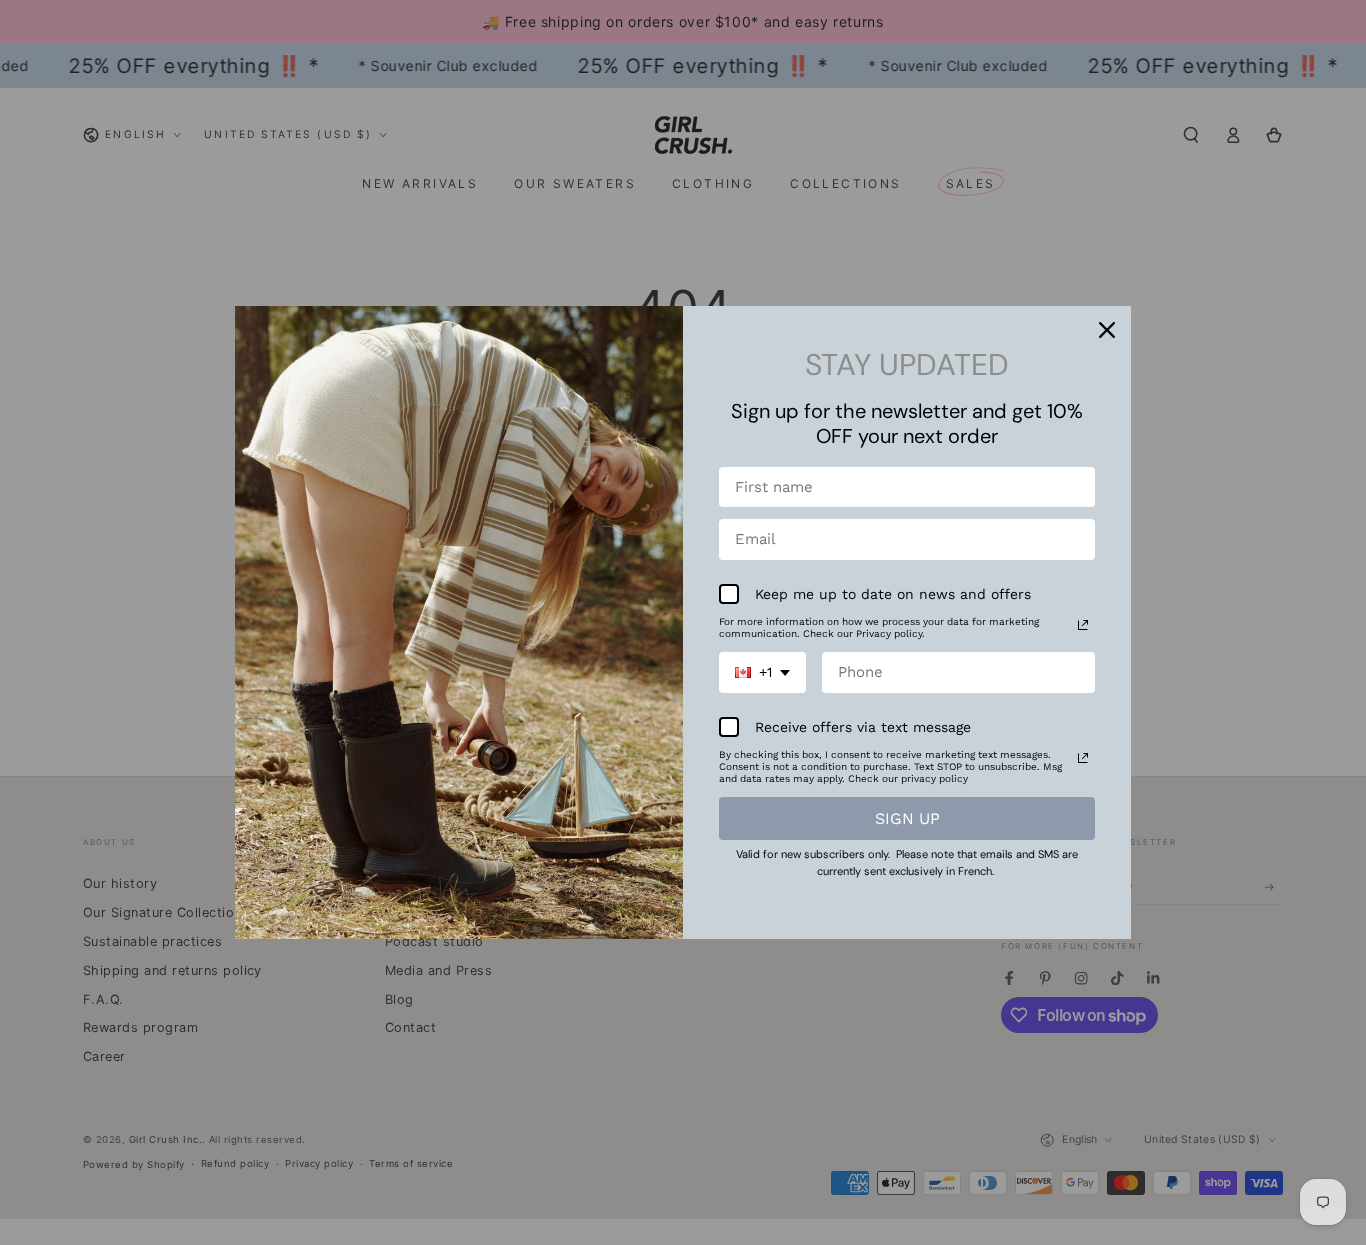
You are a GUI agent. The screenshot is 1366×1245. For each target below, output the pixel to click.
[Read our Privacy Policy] (1083, 625)
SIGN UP (907, 818)
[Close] (1107, 330)
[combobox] (762, 672)
